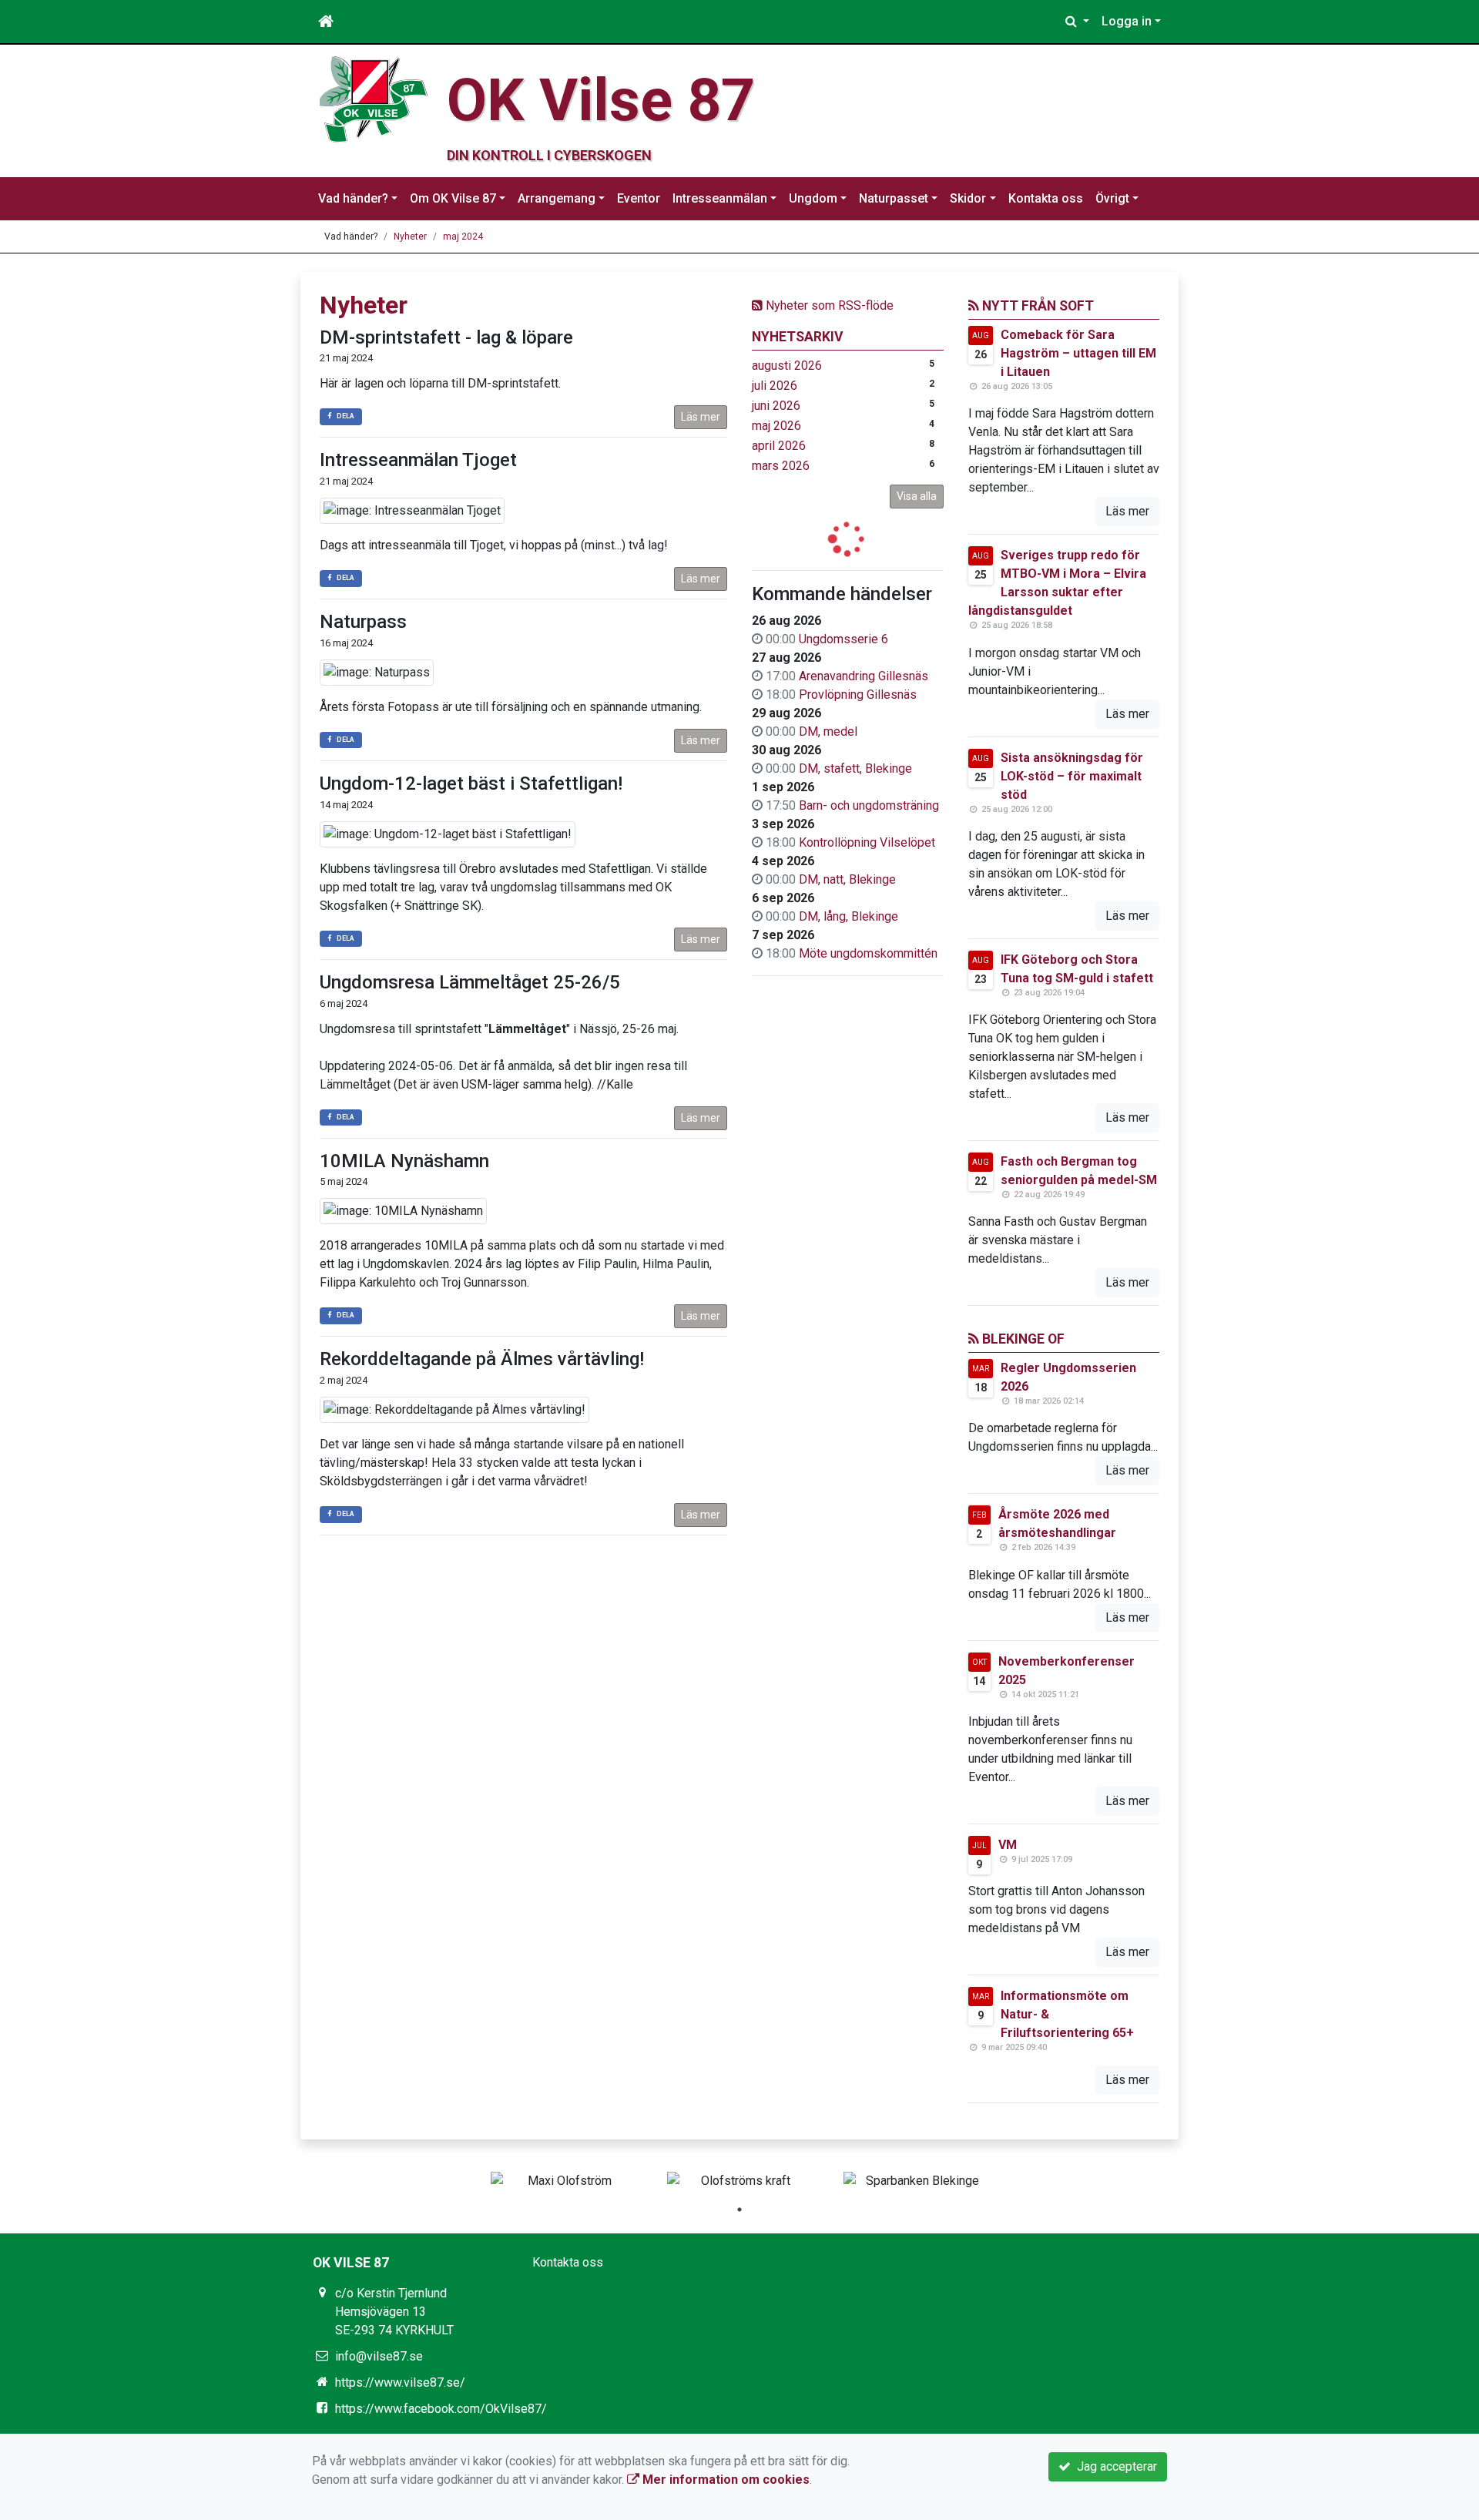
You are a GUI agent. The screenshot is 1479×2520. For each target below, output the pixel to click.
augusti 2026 (787, 366)
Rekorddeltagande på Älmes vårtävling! (482, 1359)
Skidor (968, 198)
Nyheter (410, 237)
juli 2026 (775, 386)
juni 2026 (776, 406)
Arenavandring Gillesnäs (864, 676)
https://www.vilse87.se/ (400, 2382)
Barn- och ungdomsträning (869, 805)
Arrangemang (557, 198)
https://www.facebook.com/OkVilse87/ (441, 2409)
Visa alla (917, 496)
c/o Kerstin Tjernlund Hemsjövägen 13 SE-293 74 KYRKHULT (394, 2312)
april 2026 (779, 446)
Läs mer (701, 417)
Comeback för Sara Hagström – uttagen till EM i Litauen (1078, 353)
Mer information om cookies (724, 2480)
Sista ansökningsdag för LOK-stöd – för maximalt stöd (1072, 776)
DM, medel (828, 732)
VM (1008, 1845)
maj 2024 (463, 237)
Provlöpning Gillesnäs (858, 695)
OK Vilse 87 (601, 100)
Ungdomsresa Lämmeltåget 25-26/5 (470, 982)
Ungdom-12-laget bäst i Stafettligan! (471, 784)
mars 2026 (781, 466)
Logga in (1127, 21)
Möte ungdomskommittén (868, 953)
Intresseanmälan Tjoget (418, 460)
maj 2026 (776, 426)
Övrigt (1112, 198)
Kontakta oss (1046, 198)
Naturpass (363, 622)
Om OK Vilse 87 (453, 198)
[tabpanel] (563, 2181)
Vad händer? (353, 198)
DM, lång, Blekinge (848, 916)
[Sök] (1077, 22)
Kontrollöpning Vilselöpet (867, 842)
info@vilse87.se (379, 2356)
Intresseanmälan (720, 198)
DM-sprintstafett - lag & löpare (446, 337)
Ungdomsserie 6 (843, 639)
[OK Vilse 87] (374, 98)
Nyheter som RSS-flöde (828, 305)
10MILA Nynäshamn (404, 1161)
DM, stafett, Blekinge (855, 768)
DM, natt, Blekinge (847, 879)
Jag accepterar (1114, 2466)
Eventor (639, 198)
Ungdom (813, 198)
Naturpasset (894, 198)
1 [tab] (739, 2210)
